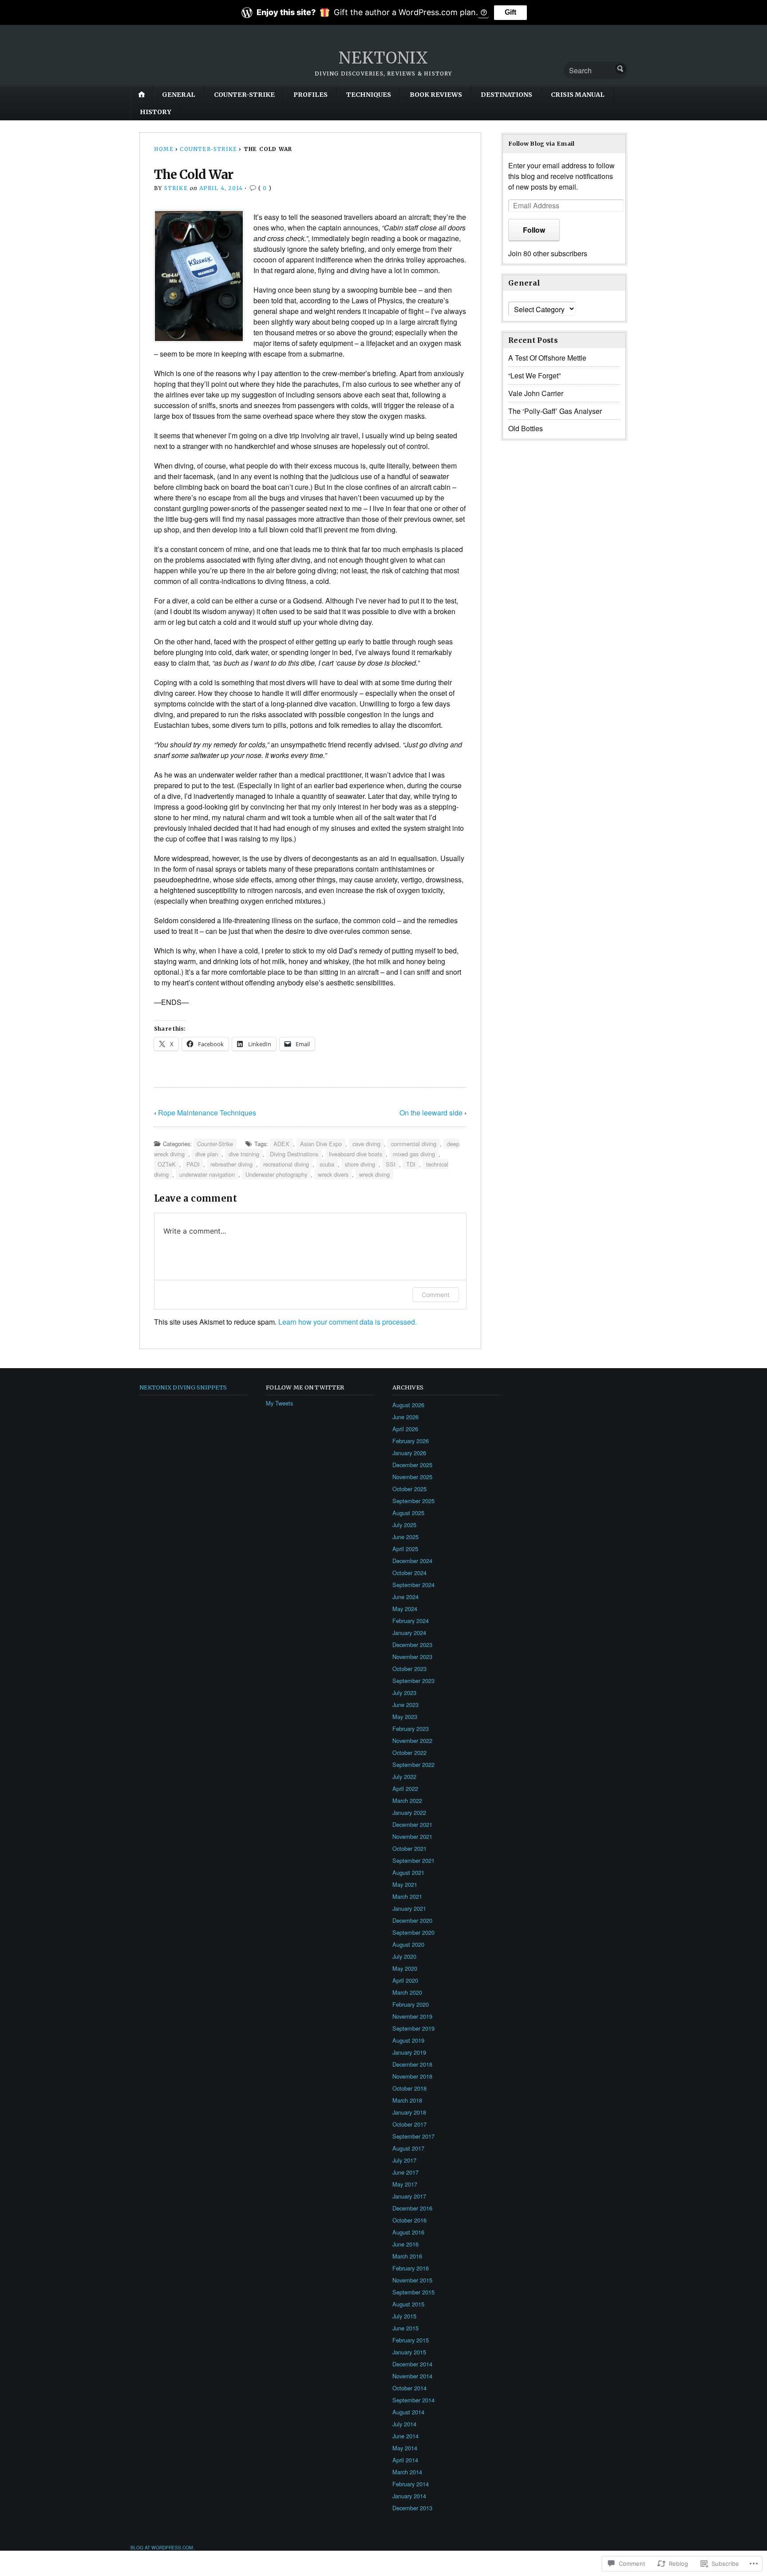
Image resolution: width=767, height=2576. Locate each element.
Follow (534, 230)
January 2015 (409, 2352)
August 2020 (408, 1944)
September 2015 (413, 2292)
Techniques (369, 95)
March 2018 (407, 2100)
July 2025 (404, 1525)
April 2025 (405, 1549)
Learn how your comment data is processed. (348, 1322)
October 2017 (409, 2124)
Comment (436, 1295)
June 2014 (405, 2436)
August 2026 (408, 1405)
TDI (411, 1164)
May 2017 (405, 2184)
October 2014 (409, 2388)
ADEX (281, 1144)
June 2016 (405, 2244)
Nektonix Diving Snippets (183, 1387)
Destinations (506, 95)
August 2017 (408, 2148)
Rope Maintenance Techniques (207, 1113)
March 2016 (407, 2256)
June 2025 (405, 1537)
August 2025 (408, 1513)
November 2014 (412, 2376)
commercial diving (414, 1144)
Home (164, 149)
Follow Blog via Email (542, 143)
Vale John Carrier (536, 393)
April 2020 (405, 1980)
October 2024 (409, 1573)
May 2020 (405, 1968)
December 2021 (412, 1824)
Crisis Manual (578, 95)
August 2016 (408, 2232)
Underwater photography (276, 1174)
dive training (244, 1154)
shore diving (360, 1164)
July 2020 (404, 1956)
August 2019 (408, 2040)
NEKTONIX (383, 58)
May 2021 (405, 1884)
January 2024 (409, 1633)
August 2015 (408, 2304)
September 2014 (413, 2400)
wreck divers (333, 1174)
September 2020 (413, 1932)
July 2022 (404, 1776)
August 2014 (408, 2412)
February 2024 (411, 1621)
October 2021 (409, 1848)
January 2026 (409, 1453)
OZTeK (167, 1164)
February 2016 (411, 2268)
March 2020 (407, 1992)
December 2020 (412, 1920)
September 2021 (413, 1860)
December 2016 (412, 2208)
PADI (193, 1164)
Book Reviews (436, 95)
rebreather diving (231, 1164)
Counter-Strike (244, 95)
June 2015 (405, 2328)
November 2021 (412, 1836)
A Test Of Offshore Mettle (547, 358)
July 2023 (404, 1693)
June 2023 (405, 1705)
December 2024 (412, 1561)
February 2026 (411, 1441)
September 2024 (413, 1585)
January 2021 (409, 1908)
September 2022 (413, 1764)
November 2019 (412, 2016)
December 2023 (412, 1645)
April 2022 (405, 1788)
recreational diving (286, 1164)
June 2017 (405, 2172)
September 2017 (413, 2136)
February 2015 (411, 2340)
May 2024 (405, 1609)
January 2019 (409, 2052)
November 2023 (412, 1657)
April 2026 (405, 1429)
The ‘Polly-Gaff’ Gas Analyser (555, 411)
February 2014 (411, 2484)
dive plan (207, 1154)
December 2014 (412, 2364)
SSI (391, 1164)
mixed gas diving (414, 1154)
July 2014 (404, 2424)
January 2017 (409, 2196)
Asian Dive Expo (321, 1144)
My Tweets (279, 1403)
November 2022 (412, 1740)
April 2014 (405, 2460)
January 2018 (409, 2112)
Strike (176, 188)
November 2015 (412, 2280)
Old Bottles (526, 428)
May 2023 (405, 1717)
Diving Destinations (294, 1154)
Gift (510, 12)
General (179, 95)
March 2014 (407, 2472)
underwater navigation (207, 1174)
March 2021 (407, 1896)
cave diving (366, 1144)
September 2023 (413, 1681)
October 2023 (409, 1669)
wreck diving (374, 1174)
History (156, 112)
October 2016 (409, 2220)
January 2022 (409, 1812)
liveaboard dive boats (356, 1154)
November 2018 (412, 2076)
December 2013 (412, 2508)
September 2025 (413, 1501)
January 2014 (409, 2496)
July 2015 (404, 2316)
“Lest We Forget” (534, 375)
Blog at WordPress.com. (162, 2547)
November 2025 (412, 1477)
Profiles (310, 95)
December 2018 (412, 2064)
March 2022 (407, 1800)
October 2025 (409, 1489)
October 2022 (409, 1752)
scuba (327, 1164)
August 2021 (408, 1872)
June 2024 (405, 1597)
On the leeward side (431, 1113)
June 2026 (405, 1417)
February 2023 (411, 1729)
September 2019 (413, 2028)
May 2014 (405, 2448)
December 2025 (412, 1465)
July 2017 (404, 2160)
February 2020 (411, 2004)
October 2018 (409, 2088)
